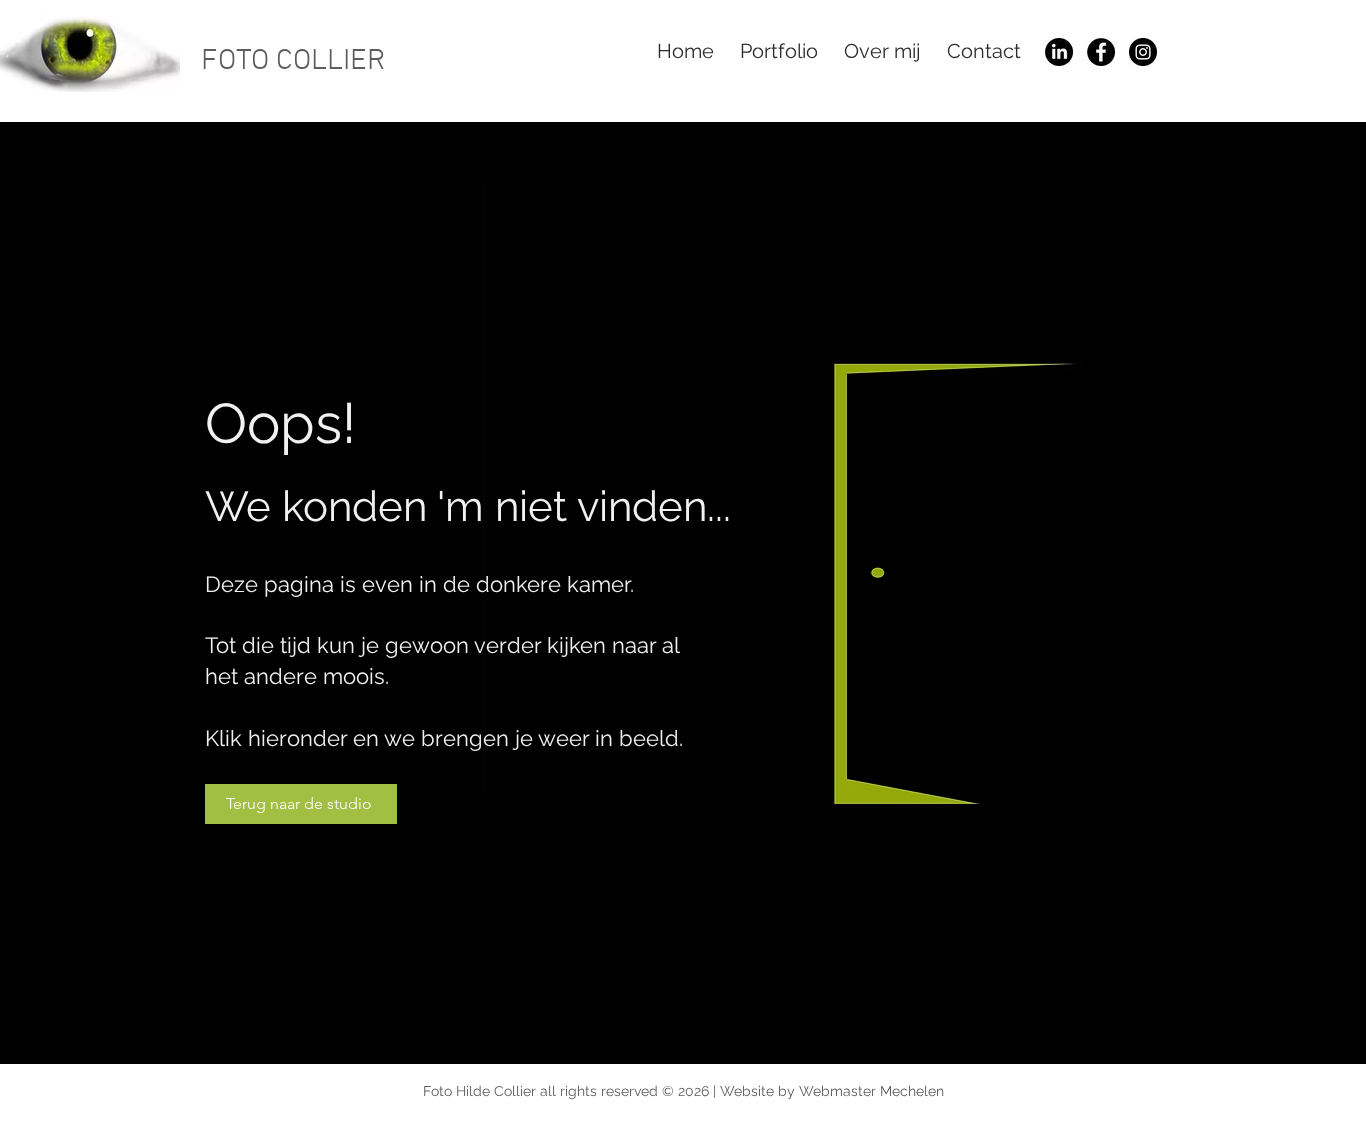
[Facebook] (1101, 52)
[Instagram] (1143, 52)
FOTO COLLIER (293, 61)
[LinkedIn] (1059, 52)
